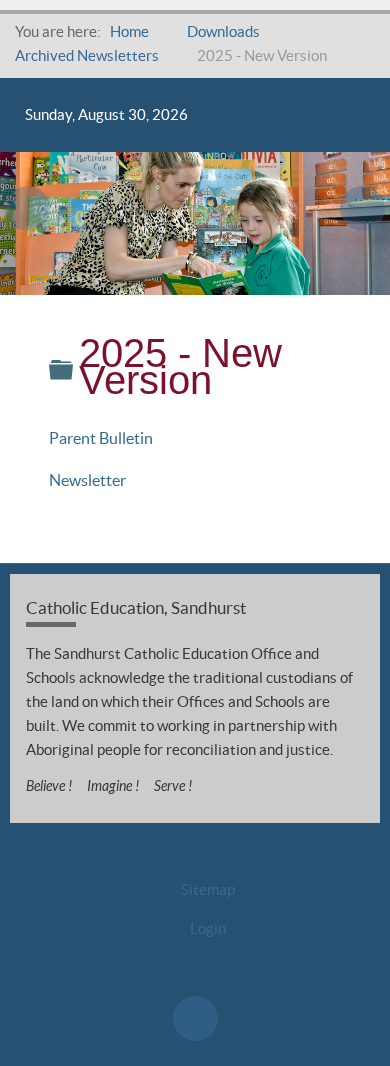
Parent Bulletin (101, 438)
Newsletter (87, 480)
